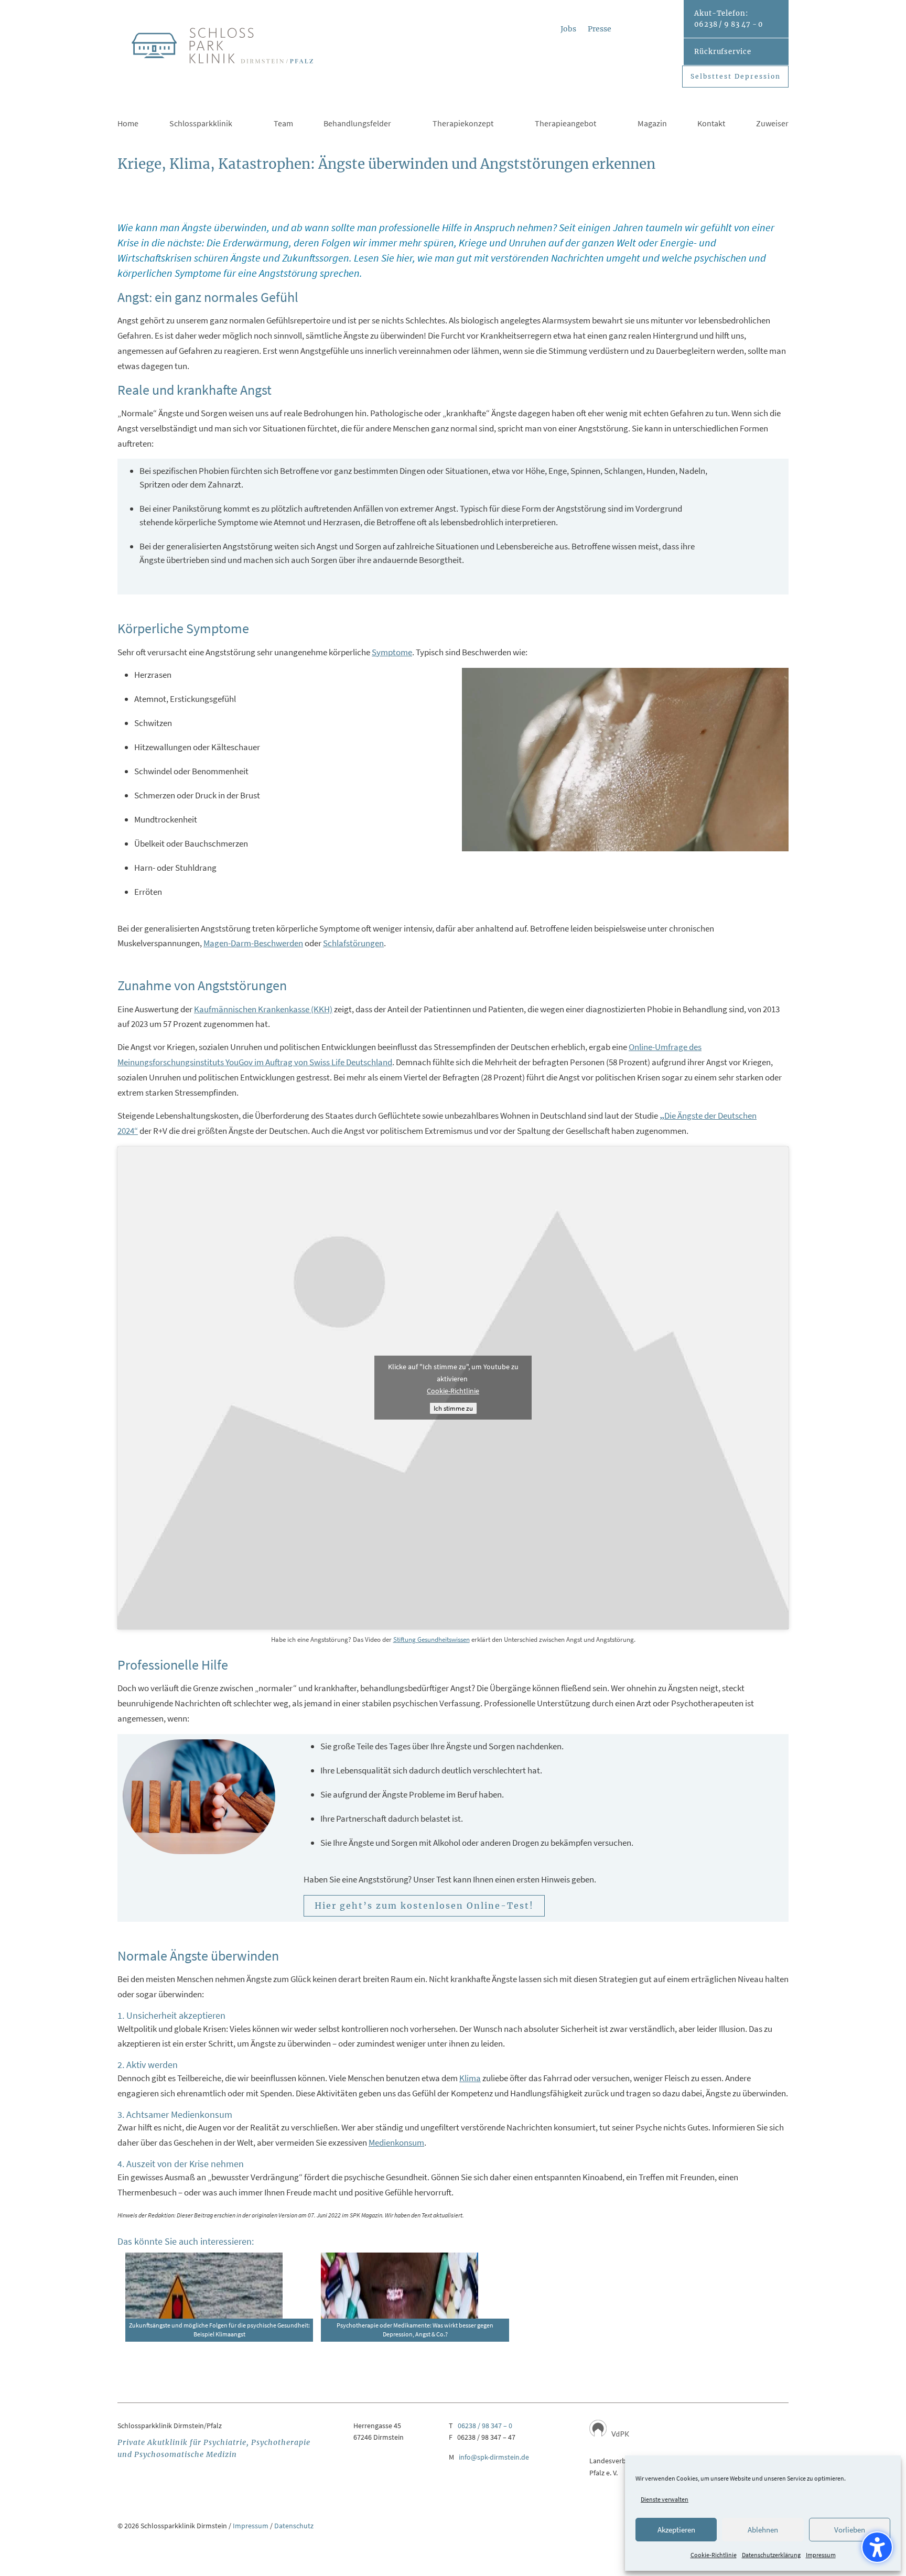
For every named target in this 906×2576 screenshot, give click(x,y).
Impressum (821, 2555)
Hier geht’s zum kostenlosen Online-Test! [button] (424, 1906)
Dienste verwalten (665, 2499)
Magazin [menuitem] (652, 124)
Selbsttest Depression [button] (736, 76)
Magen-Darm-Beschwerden (253, 943)
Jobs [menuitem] (568, 29)
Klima (470, 2078)
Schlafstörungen (353, 943)
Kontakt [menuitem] (711, 124)
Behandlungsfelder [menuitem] (357, 124)
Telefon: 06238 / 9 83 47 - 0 (729, 19)
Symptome (392, 652)
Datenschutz (294, 2526)
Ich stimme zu (453, 1408)
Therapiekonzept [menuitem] (463, 124)
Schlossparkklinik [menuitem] (201, 124)
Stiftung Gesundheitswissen (432, 1639)
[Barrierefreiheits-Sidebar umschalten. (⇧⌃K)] (877, 2547)
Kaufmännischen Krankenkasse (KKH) (263, 1009)
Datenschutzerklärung (771, 2555)
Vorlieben (850, 2530)
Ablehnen (763, 2530)
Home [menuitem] (128, 124)
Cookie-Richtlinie (714, 2555)
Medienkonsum (396, 2142)
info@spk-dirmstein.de (494, 2457)
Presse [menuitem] (600, 29)
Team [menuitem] (283, 124)
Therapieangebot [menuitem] (565, 124)
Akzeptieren (676, 2530)
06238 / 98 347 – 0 (485, 2426)
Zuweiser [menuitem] (772, 124)
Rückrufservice (723, 52)
